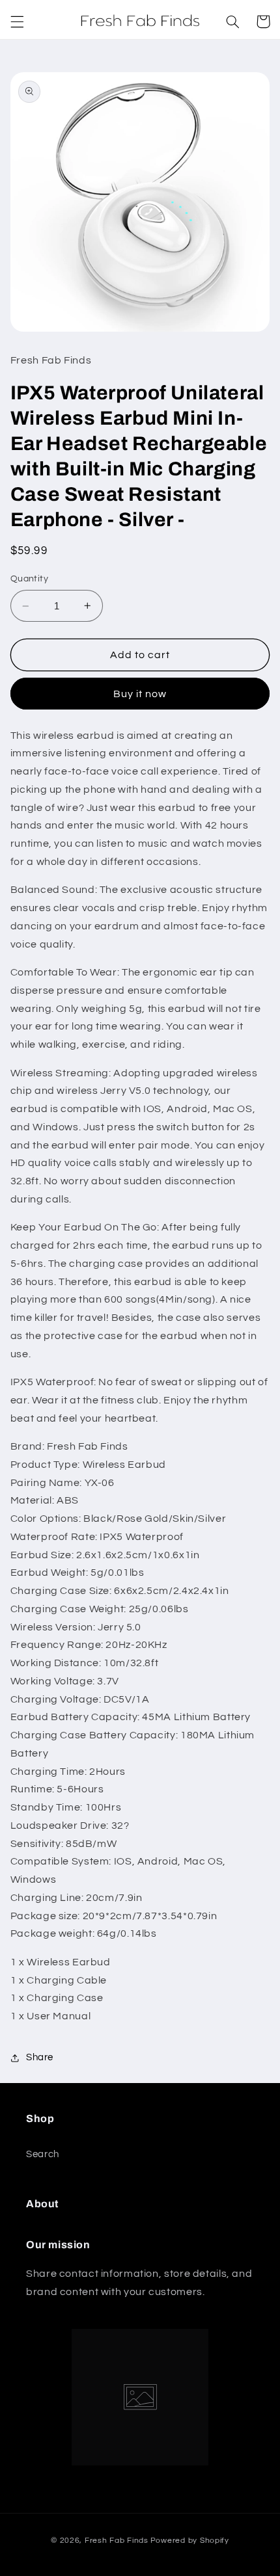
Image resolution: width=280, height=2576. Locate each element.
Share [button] (40, 2057)
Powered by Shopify (190, 2541)
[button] (17, 21)
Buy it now (140, 694)
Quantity (29, 579)
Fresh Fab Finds (117, 2541)
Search (43, 2154)
